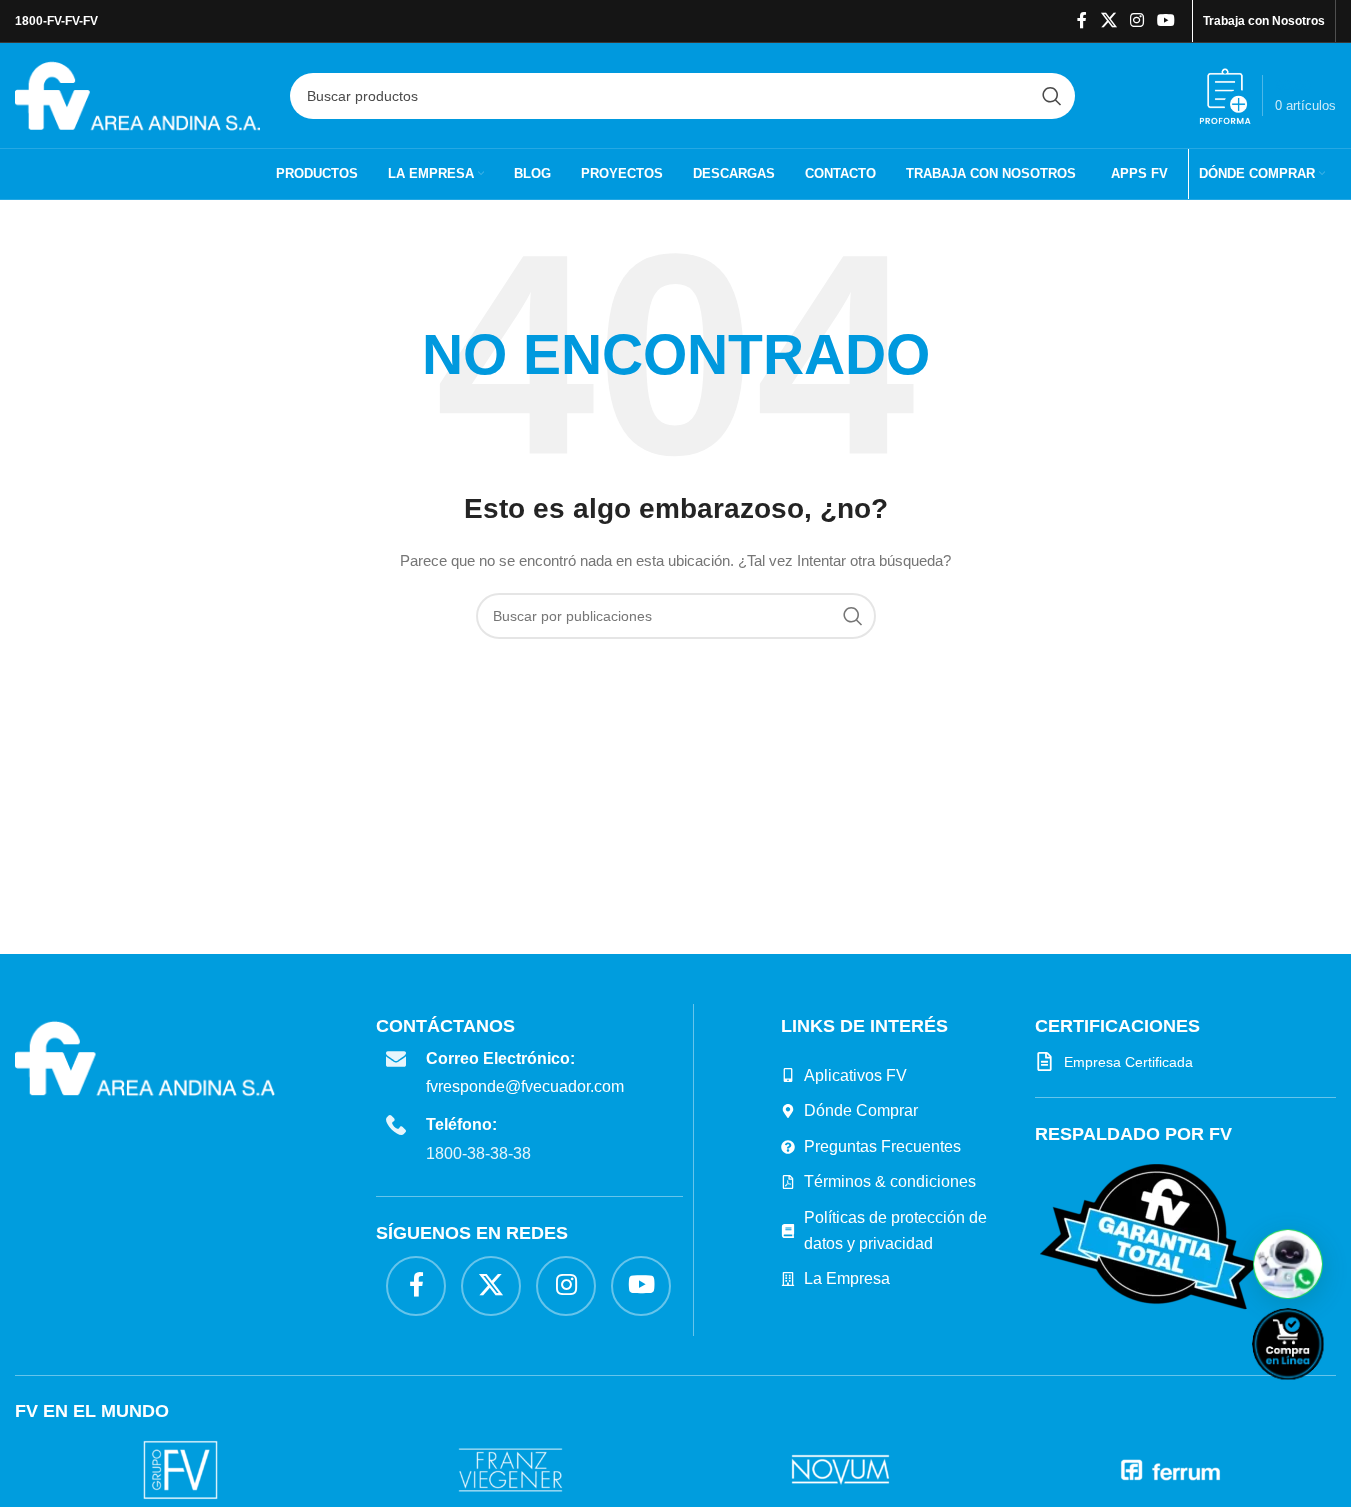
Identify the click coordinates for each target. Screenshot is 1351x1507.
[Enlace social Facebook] (1082, 20)
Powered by (1321, 1392)
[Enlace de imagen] (1150, 1236)
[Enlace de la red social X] (1108, 20)
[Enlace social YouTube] (1166, 20)
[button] (1288, 1264)
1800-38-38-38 (478, 1153)
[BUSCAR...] (1052, 96)
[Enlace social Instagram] (1136, 20)
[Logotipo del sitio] (137, 94)
